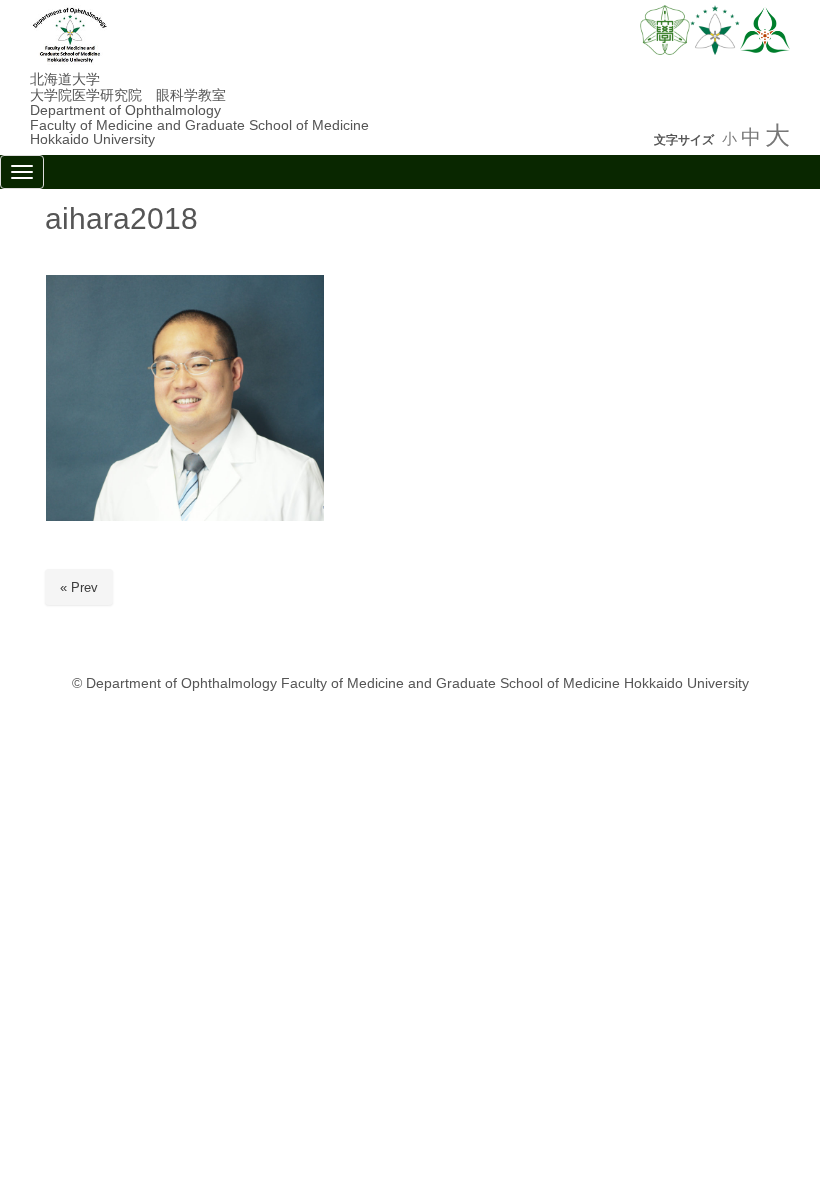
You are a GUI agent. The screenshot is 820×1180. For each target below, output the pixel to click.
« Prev (79, 587)
